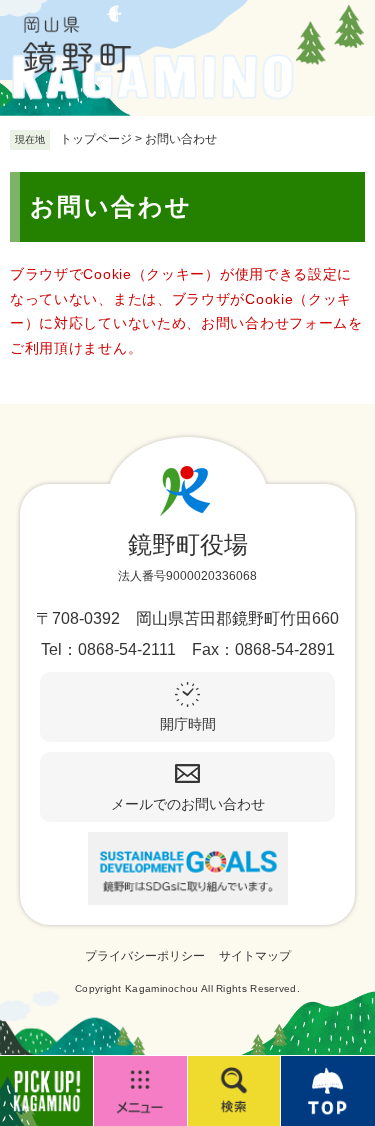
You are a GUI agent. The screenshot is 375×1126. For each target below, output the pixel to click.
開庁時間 (188, 724)
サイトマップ (255, 956)
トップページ (96, 139)
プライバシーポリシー (145, 956)
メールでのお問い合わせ (188, 804)
